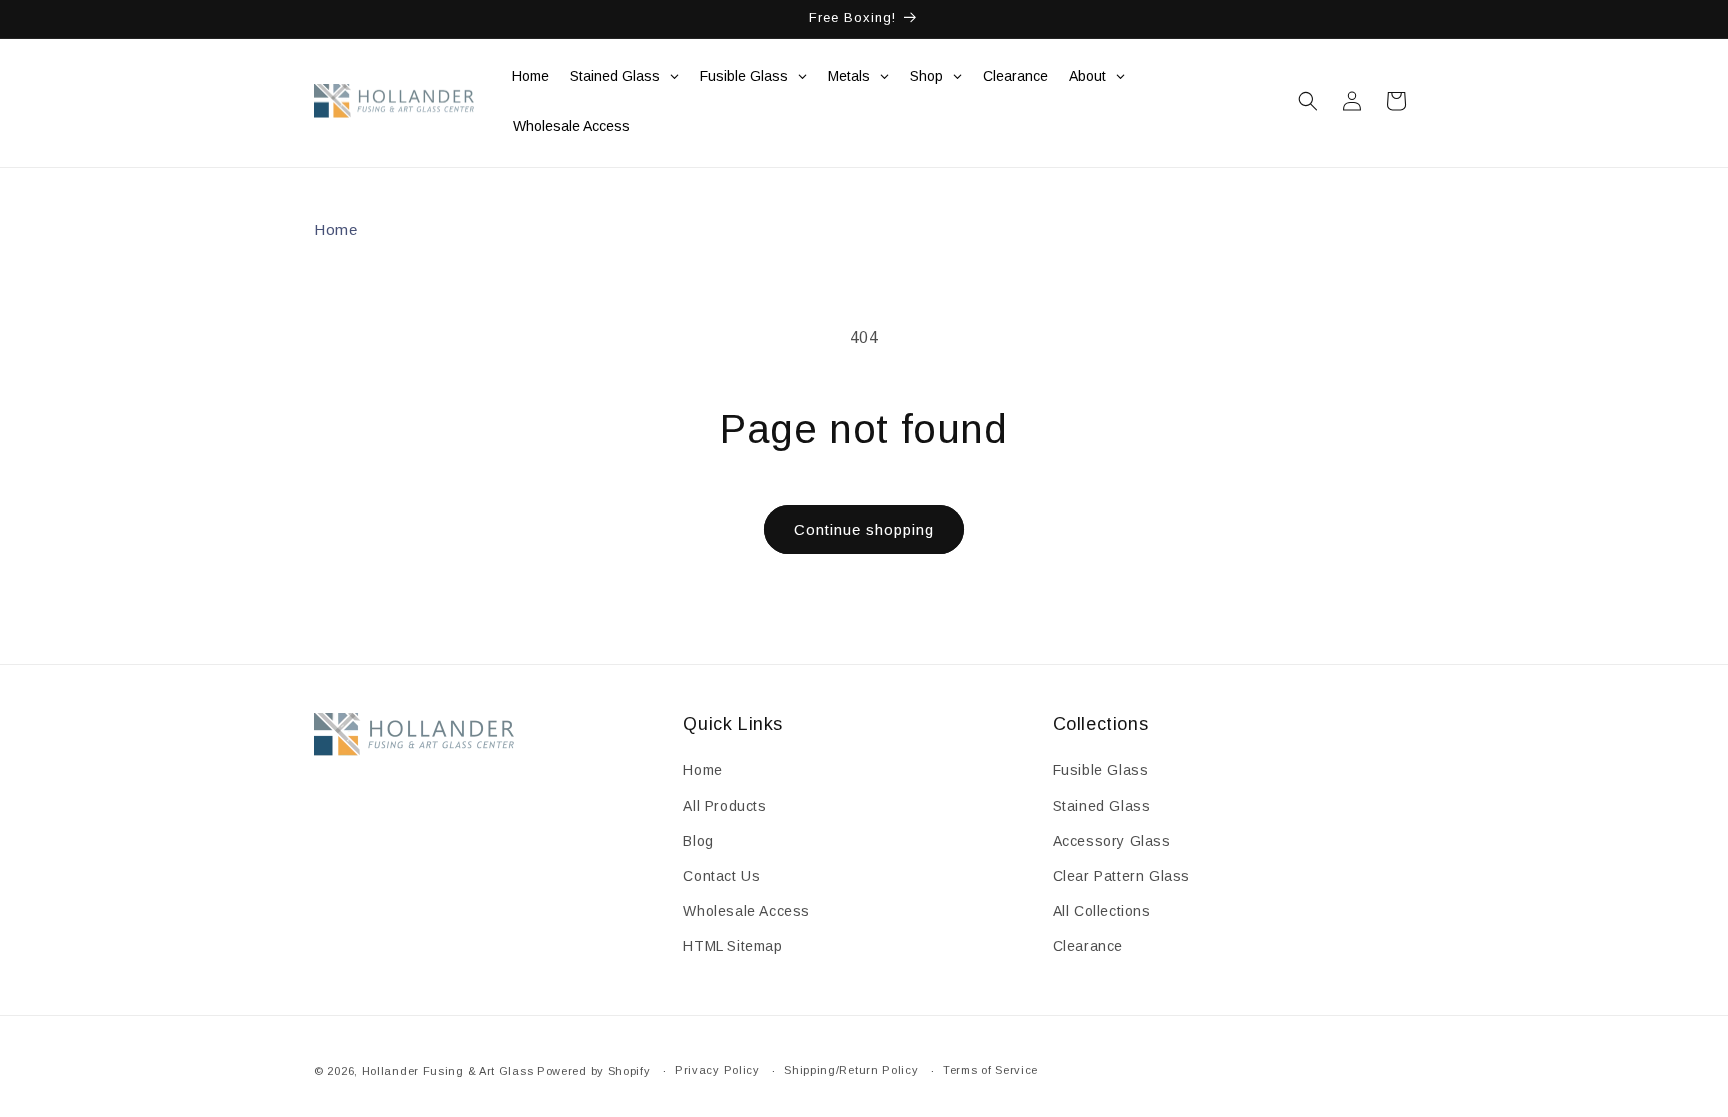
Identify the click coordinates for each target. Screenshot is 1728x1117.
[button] (1308, 101)
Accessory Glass (1112, 841)
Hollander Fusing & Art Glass (448, 1071)
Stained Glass (1102, 806)
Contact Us (721, 876)
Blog (698, 841)
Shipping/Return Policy (851, 1070)
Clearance (1088, 946)
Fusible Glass (1101, 770)
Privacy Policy (717, 1070)
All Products (724, 806)
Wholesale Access (746, 911)
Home (335, 229)
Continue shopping (864, 529)
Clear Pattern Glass (1121, 876)
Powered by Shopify (594, 1071)
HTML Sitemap (732, 946)
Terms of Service (990, 1070)
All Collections (1102, 911)
